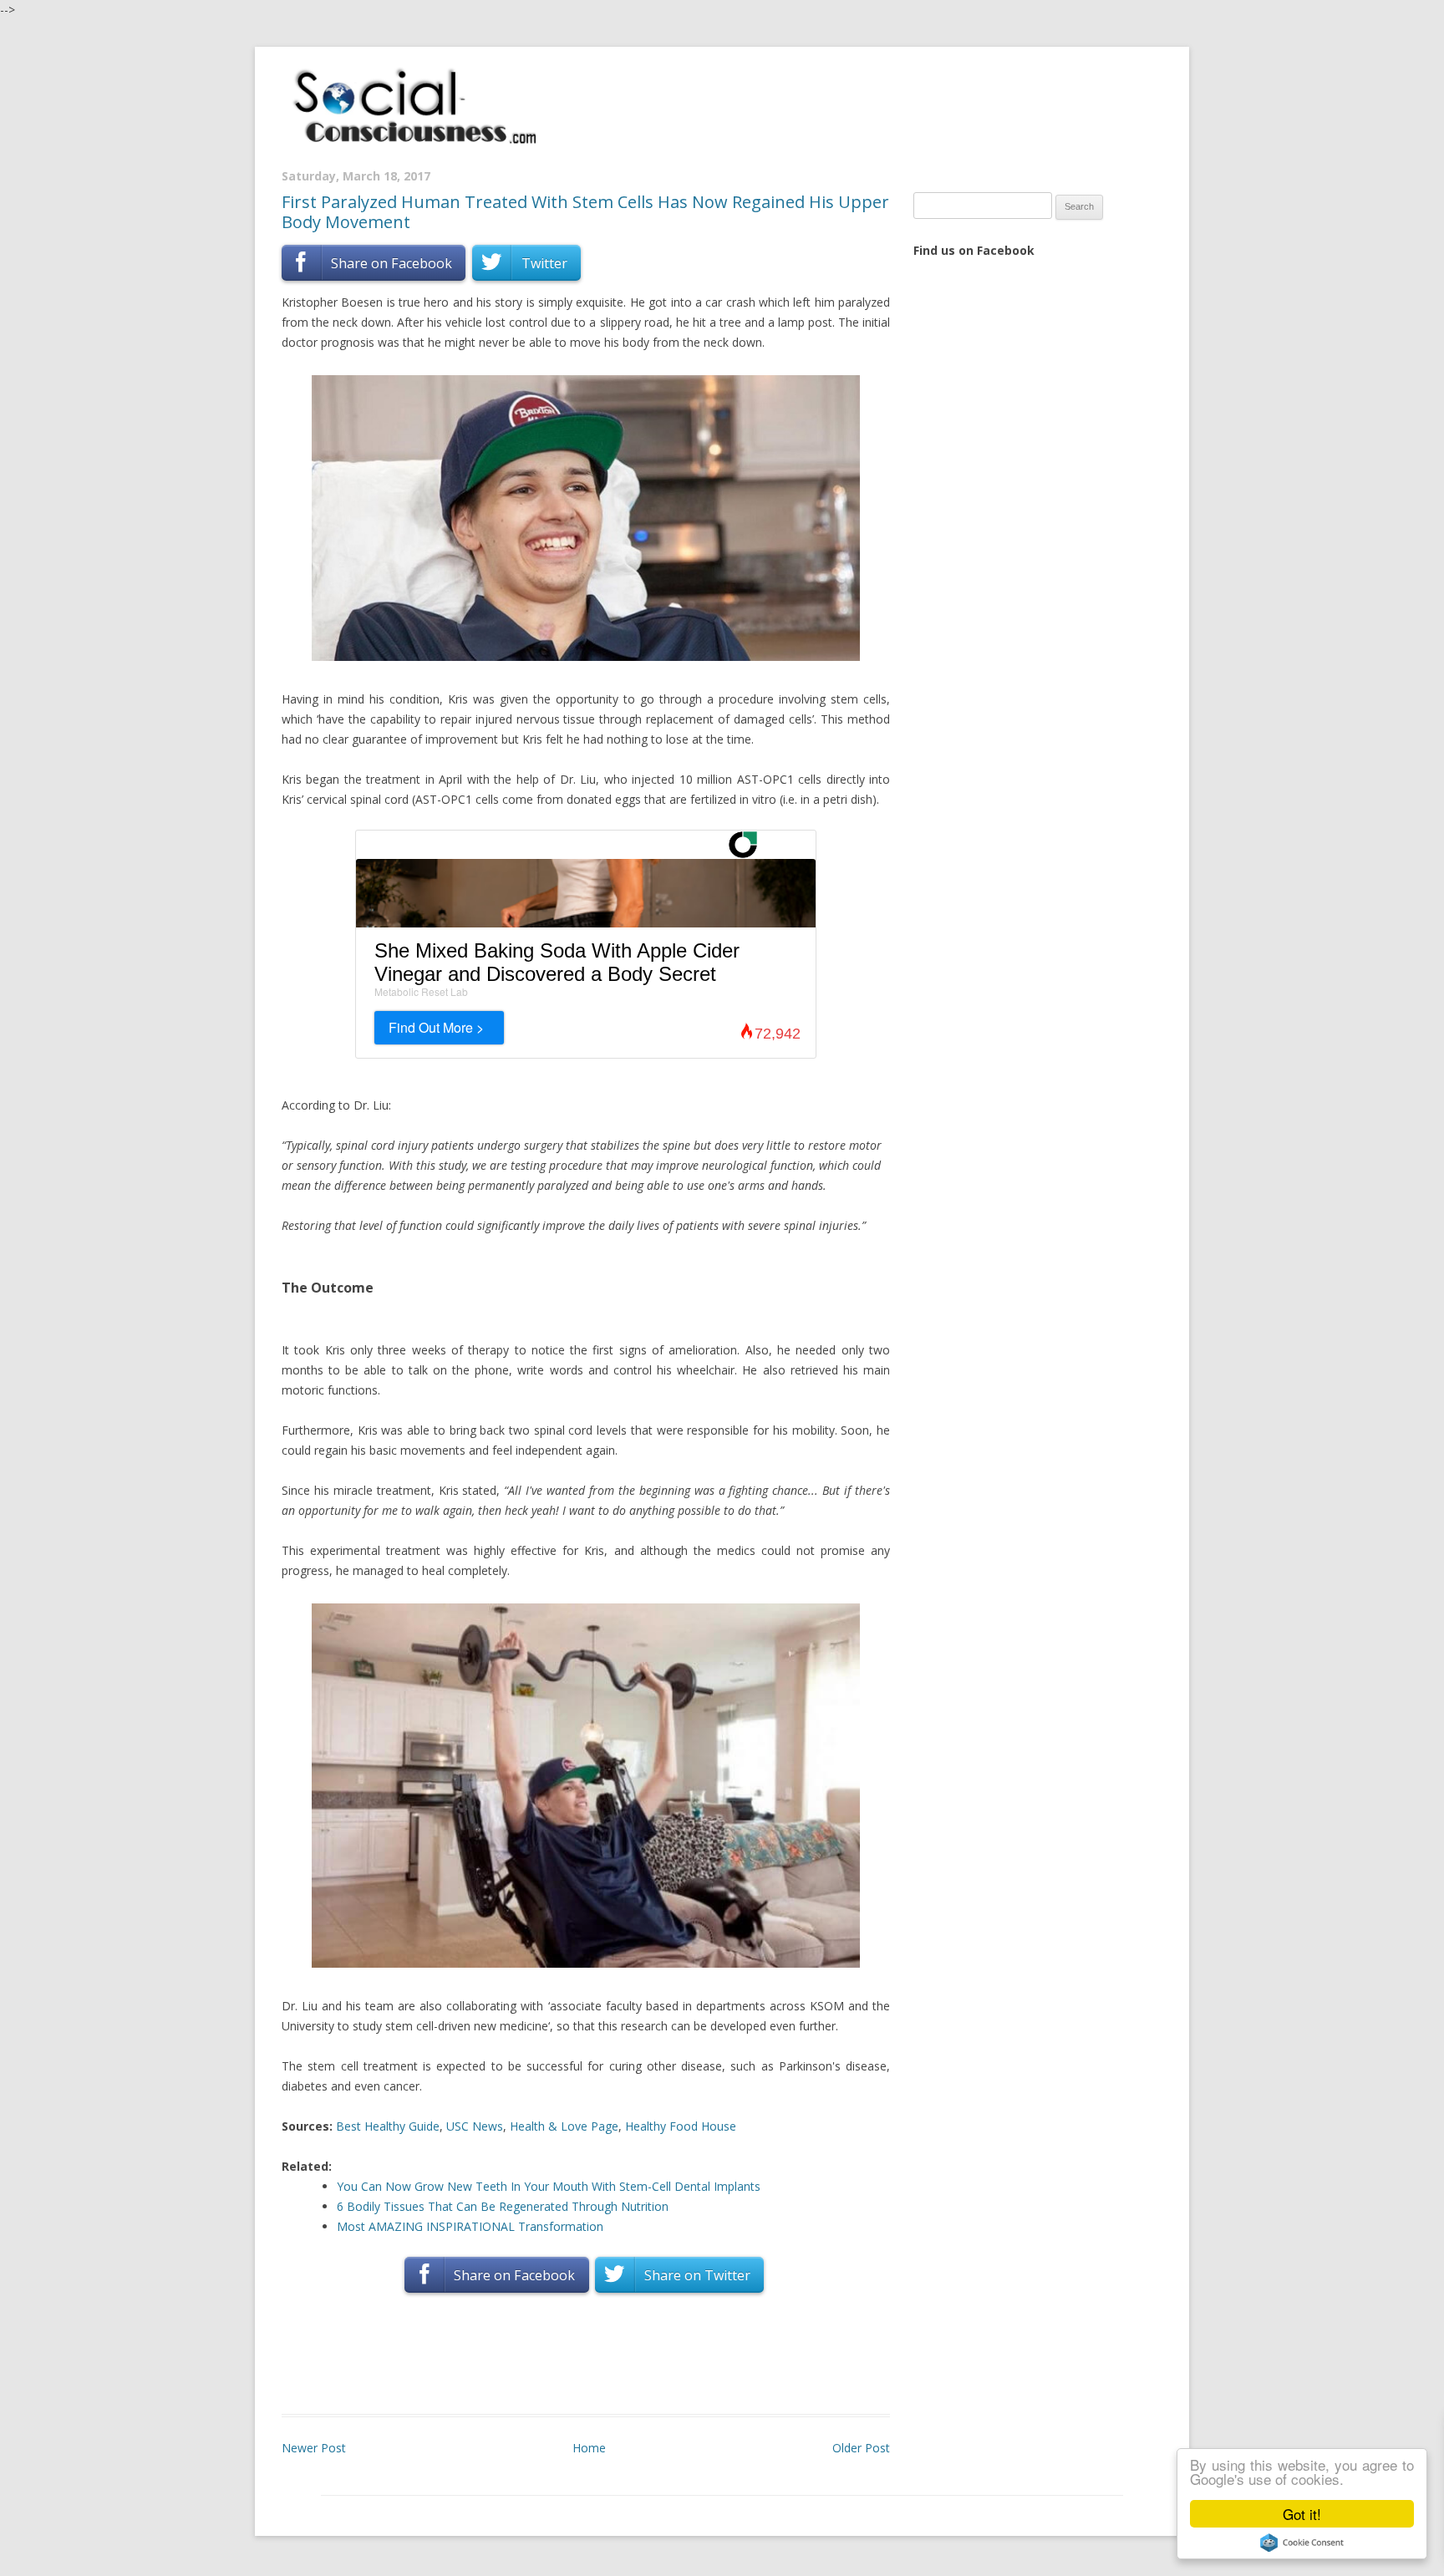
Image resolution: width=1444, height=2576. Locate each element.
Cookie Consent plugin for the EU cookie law (1302, 2543)
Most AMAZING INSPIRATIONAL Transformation (470, 2226)
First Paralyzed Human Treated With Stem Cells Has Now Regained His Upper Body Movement (585, 212)
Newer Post (314, 2448)
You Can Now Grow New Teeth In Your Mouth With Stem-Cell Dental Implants (549, 2186)
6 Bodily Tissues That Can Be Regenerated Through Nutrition (503, 2206)
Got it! (1302, 2514)
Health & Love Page (564, 2126)
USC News (475, 2126)
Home (589, 2448)
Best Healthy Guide (388, 2126)
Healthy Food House (681, 2126)
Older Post (861, 2448)
